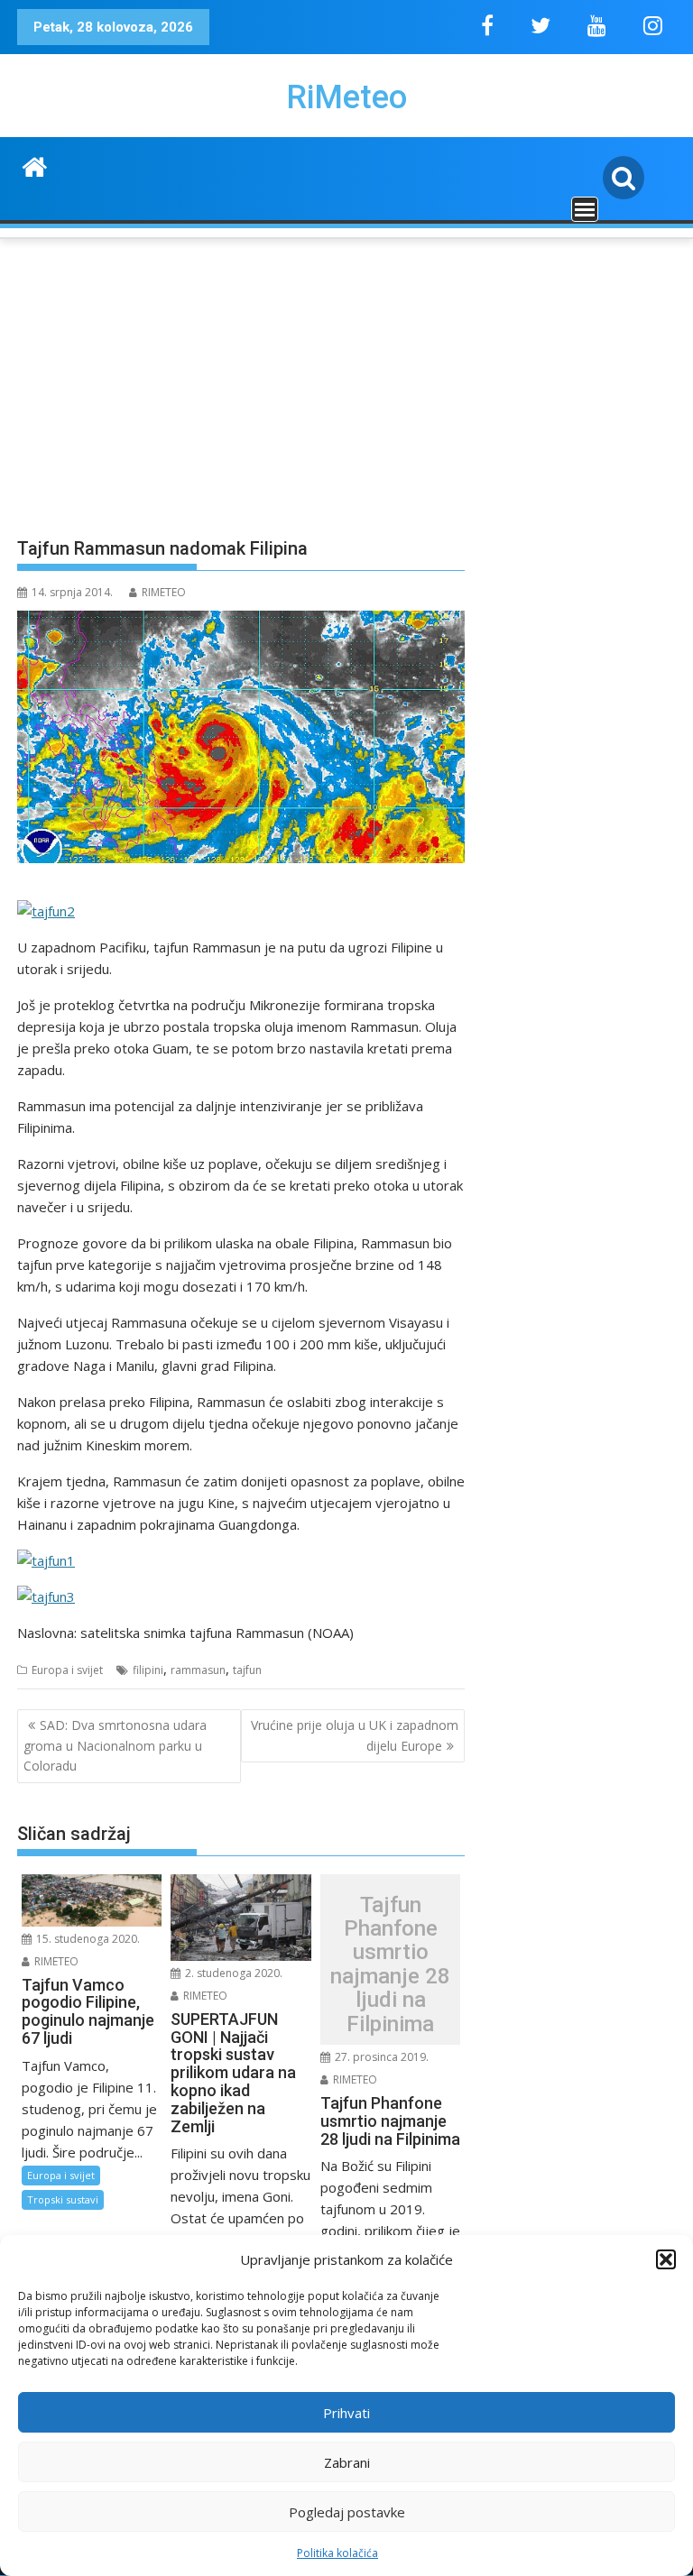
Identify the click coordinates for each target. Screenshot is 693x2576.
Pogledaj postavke (347, 2512)
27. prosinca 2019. (380, 2057)
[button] (666, 2259)
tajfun (247, 1670)
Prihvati (346, 2413)
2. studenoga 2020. (232, 1973)
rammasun (198, 1670)
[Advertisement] (346, 377)
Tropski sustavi (63, 2199)
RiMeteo (346, 97)
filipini (148, 1670)
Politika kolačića (337, 2553)
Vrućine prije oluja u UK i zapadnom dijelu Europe (355, 1735)
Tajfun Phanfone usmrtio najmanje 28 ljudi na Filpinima (390, 1964)
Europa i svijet (67, 1670)
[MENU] (585, 209)
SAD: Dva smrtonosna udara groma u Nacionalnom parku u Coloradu (115, 1745)
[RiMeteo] (35, 165)
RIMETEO (164, 592)
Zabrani (347, 2462)
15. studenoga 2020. (87, 1939)
